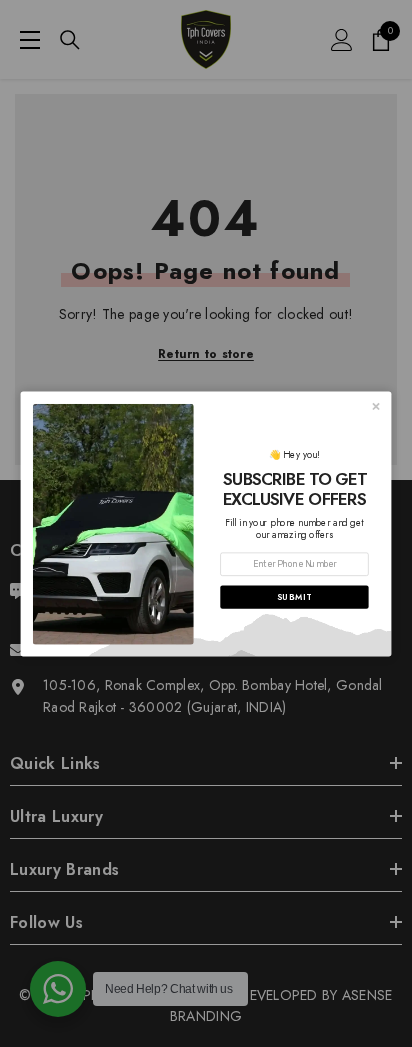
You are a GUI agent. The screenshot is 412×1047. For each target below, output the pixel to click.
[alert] (206, 523)
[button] (294, 596)
